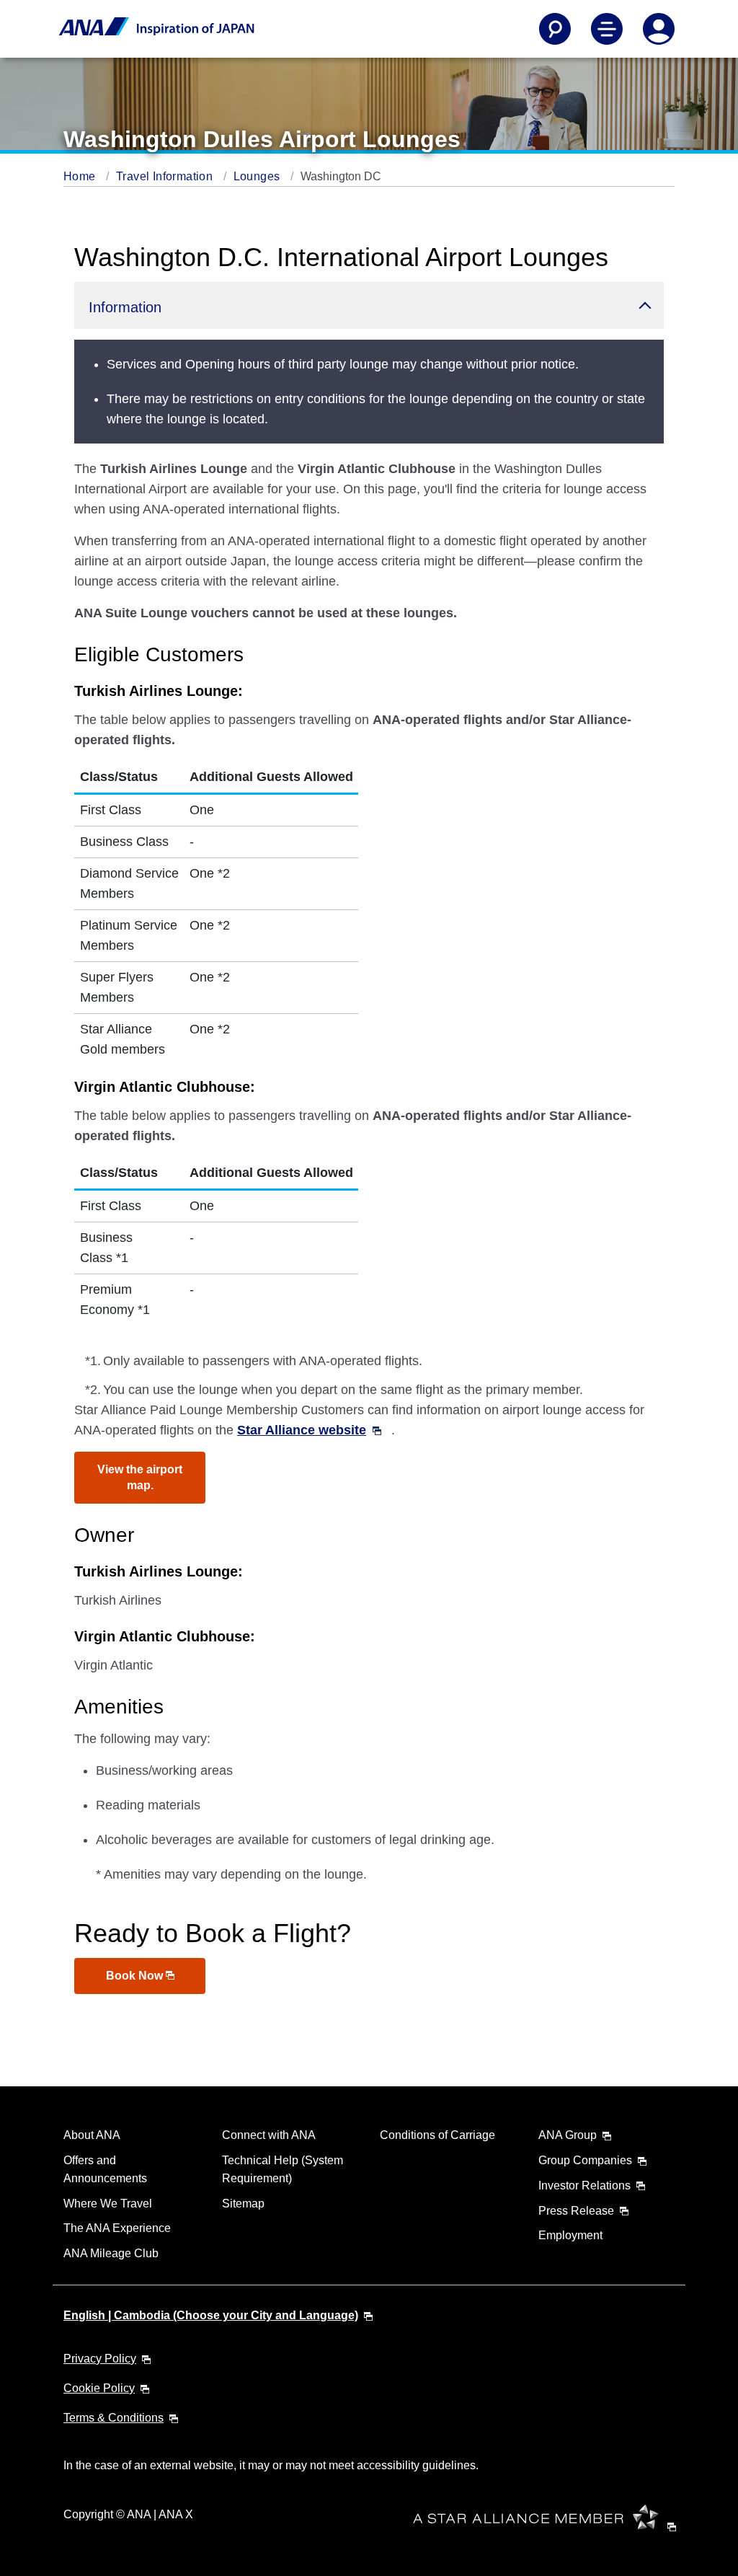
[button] (369, 305)
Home (81, 176)
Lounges (258, 176)
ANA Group (568, 2135)
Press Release (576, 2211)
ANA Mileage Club (111, 2253)
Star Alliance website (302, 1430)
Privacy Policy (100, 2359)
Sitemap (243, 2204)
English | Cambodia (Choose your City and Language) (211, 2315)
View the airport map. (140, 1477)
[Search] (555, 29)
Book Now (136, 1976)
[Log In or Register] (659, 29)
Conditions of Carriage (437, 2135)
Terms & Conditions (114, 2418)
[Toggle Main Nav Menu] (607, 29)
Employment (570, 2235)
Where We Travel (108, 2204)
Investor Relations (584, 2185)
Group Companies (585, 2160)
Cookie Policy (99, 2388)
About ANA (92, 2135)
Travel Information (166, 176)
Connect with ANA (269, 2135)
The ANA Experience (117, 2228)
